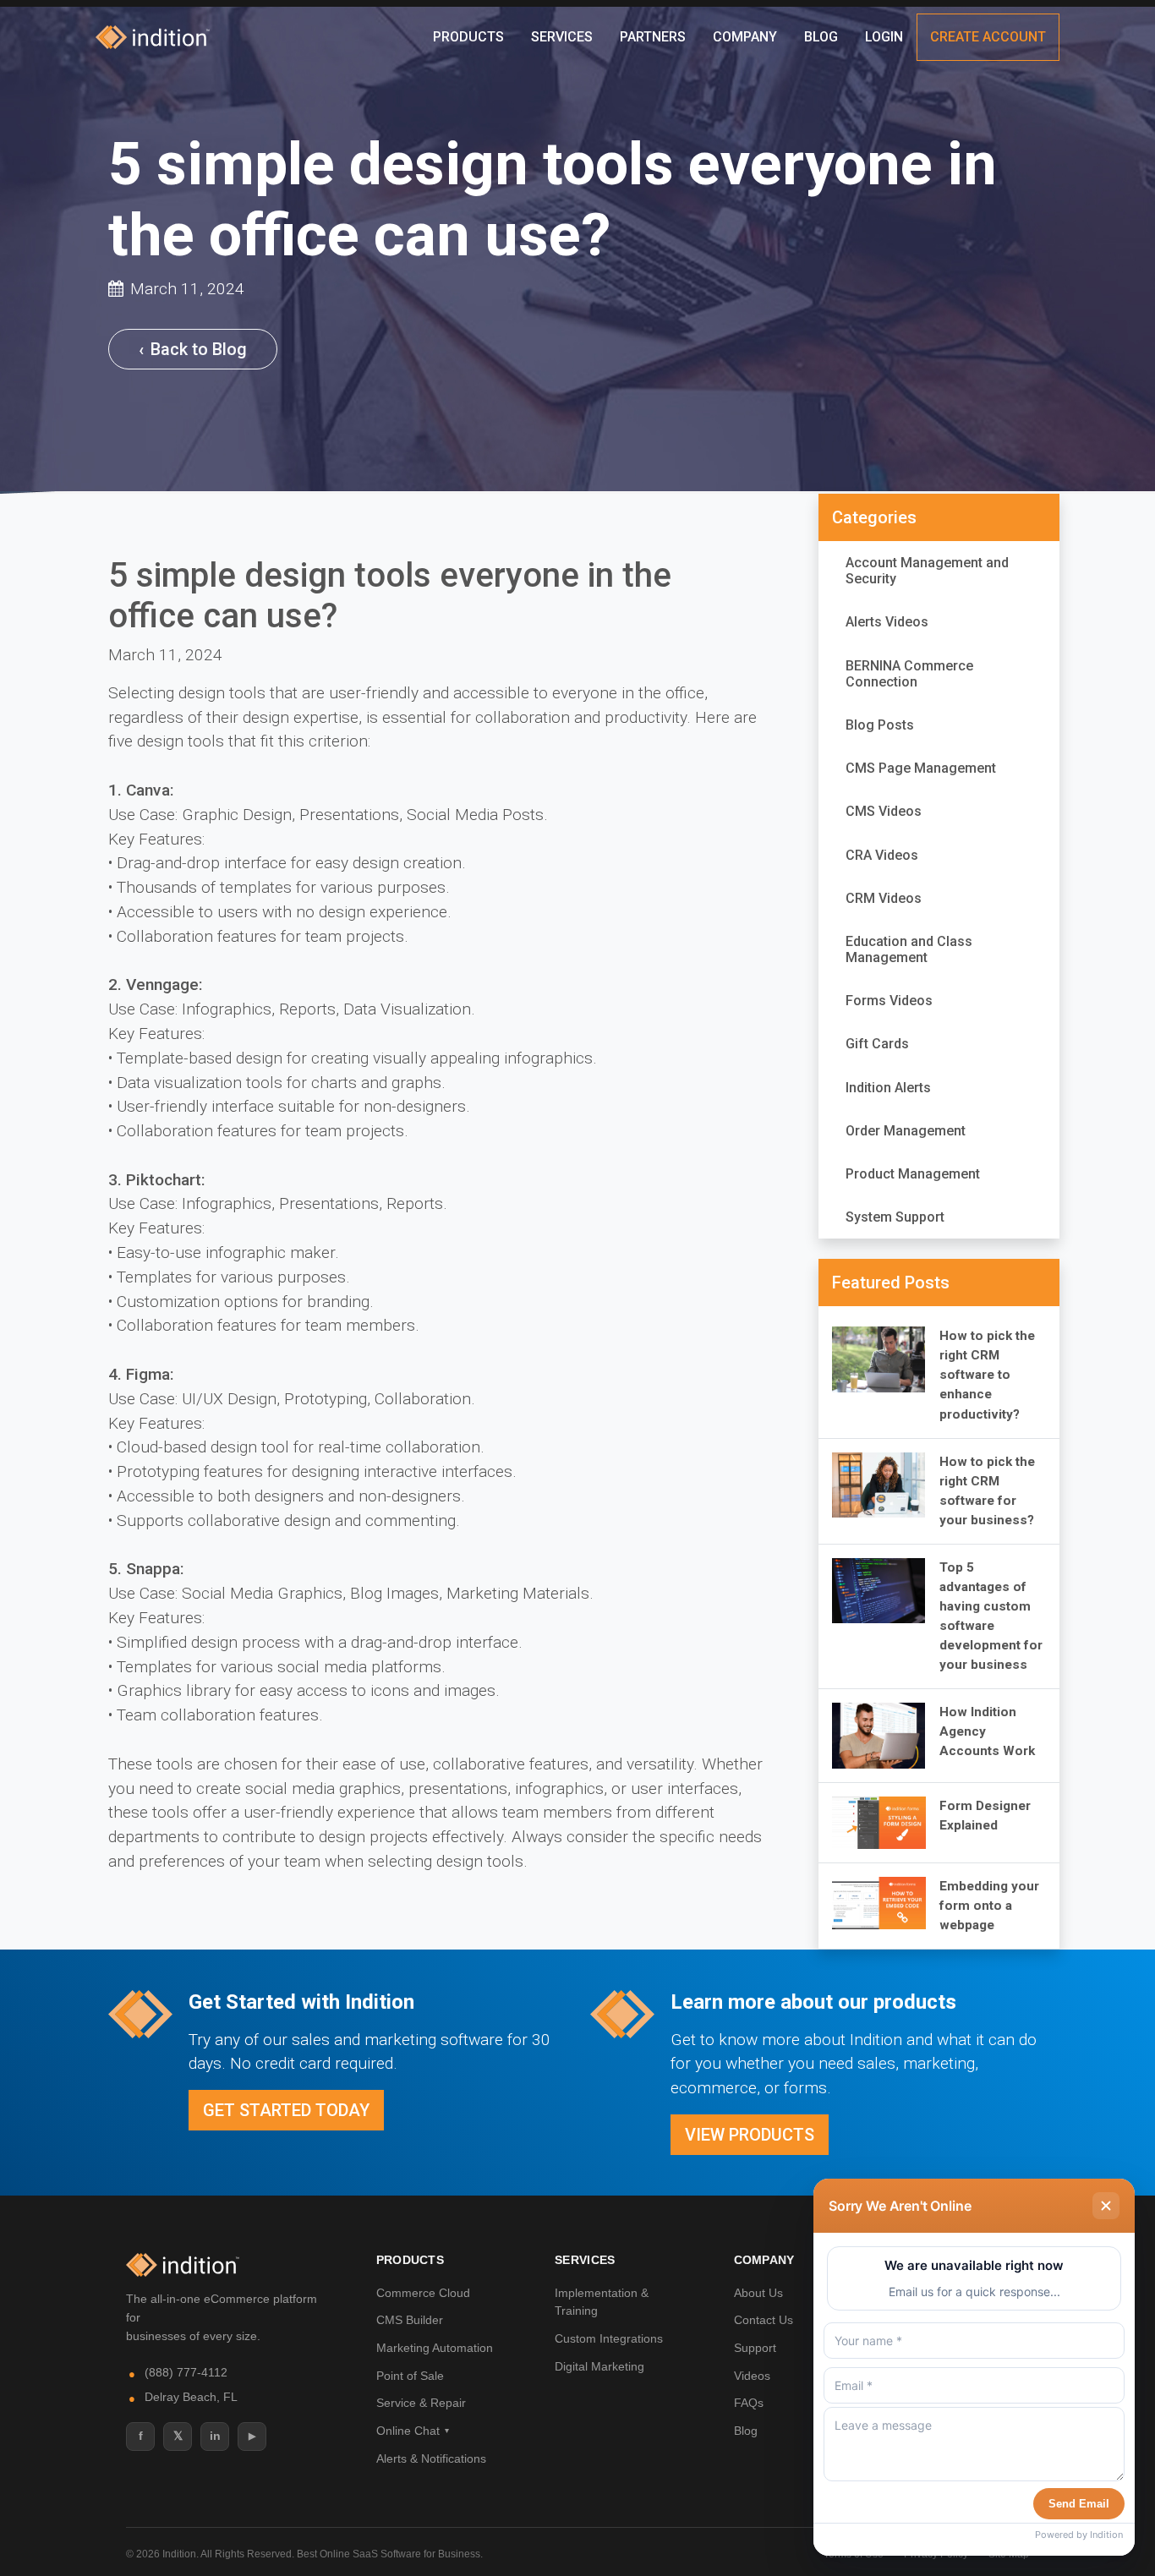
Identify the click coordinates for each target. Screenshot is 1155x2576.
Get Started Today (286, 2110)
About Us (758, 2293)
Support (755, 2348)
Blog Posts (880, 725)
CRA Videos (882, 855)
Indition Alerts (888, 1088)
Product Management (913, 1174)
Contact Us (764, 2320)
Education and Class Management (909, 949)
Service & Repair (421, 2403)
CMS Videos (884, 811)
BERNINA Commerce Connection (909, 674)
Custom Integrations (609, 2338)
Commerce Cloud (423, 2293)
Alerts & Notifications (431, 2458)
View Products (750, 2135)
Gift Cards (877, 1044)
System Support (895, 1217)
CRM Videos (884, 898)
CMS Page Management (921, 768)
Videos (752, 2376)
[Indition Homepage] (183, 2265)
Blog (821, 37)
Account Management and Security (927, 571)
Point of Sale (410, 2376)
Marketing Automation (435, 2348)
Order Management (906, 1131)
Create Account (988, 37)
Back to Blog (193, 349)
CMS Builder (410, 2320)
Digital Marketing (599, 2366)
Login (884, 37)
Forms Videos (889, 1001)
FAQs (749, 2403)
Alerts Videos (887, 622)
